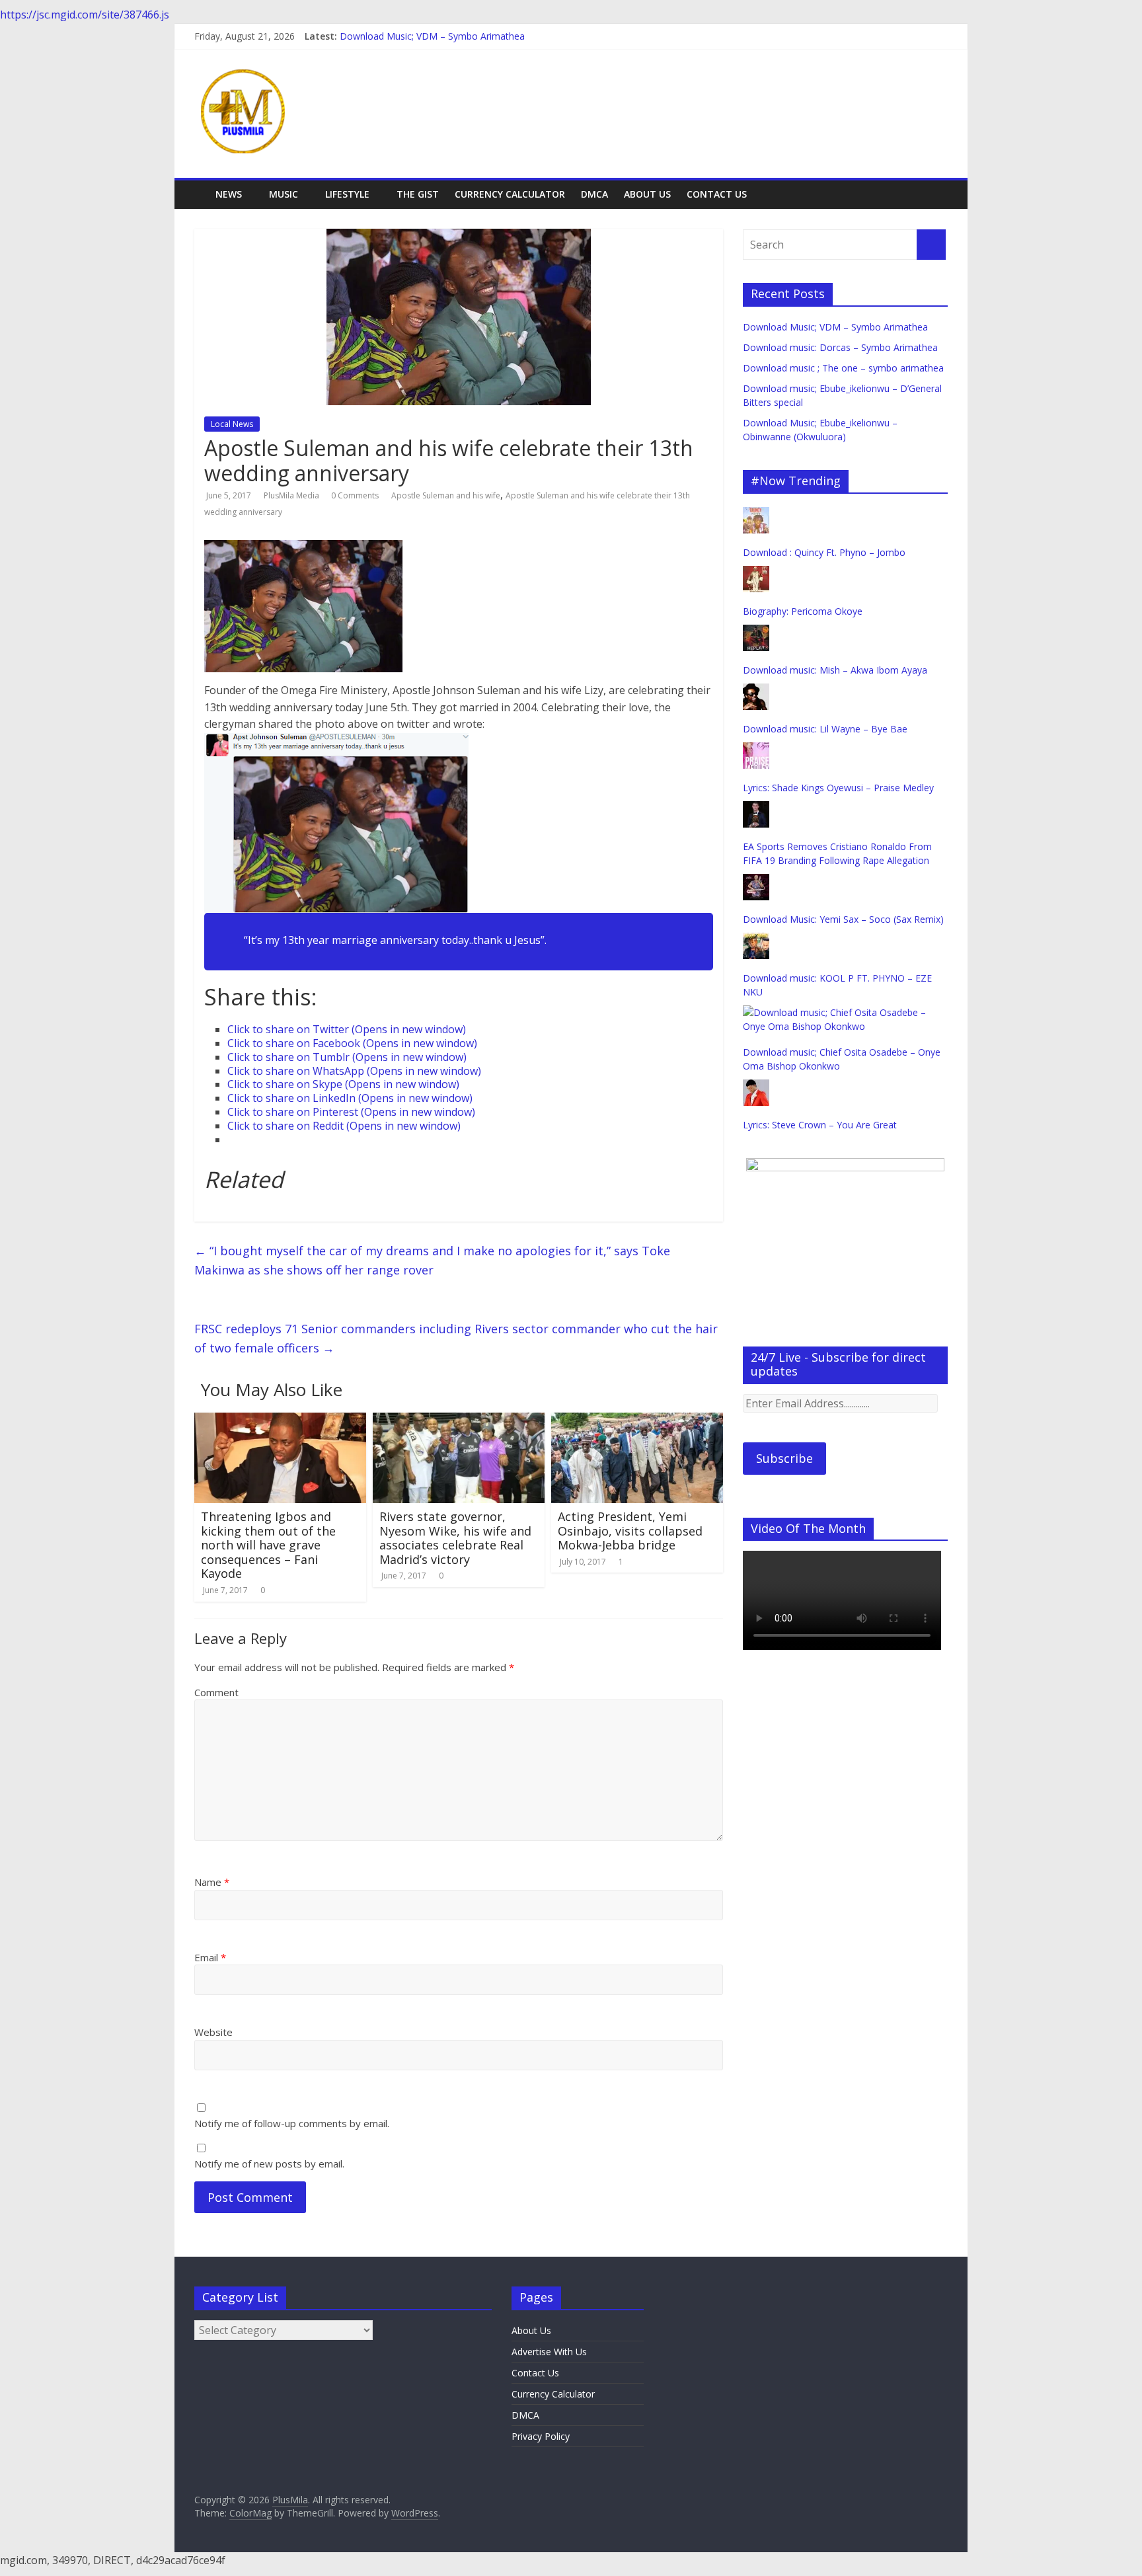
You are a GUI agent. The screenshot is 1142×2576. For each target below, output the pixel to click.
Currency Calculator (510, 194)
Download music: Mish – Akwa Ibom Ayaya (835, 670)
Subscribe (784, 1458)
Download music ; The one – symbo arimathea (843, 368)
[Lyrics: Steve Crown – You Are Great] (756, 1086)
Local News (232, 424)
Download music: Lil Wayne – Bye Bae (825, 729)
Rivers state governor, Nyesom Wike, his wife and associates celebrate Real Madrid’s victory (455, 1538)
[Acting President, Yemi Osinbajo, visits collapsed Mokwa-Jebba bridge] (637, 1421)
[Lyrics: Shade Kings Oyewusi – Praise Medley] (756, 749)
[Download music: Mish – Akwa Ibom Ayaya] (756, 632)
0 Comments (355, 495)
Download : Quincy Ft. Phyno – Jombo (824, 552)
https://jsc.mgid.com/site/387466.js (85, 15)
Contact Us (717, 194)
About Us (647, 194)
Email (210, 1957)
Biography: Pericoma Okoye (803, 611)
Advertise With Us (549, 2352)
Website (213, 2032)
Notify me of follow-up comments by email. (292, 2123)
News (229, 194)
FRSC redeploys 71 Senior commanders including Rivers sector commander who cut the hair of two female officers (456, 1338)
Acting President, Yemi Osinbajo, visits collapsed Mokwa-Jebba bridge (630, 1531)
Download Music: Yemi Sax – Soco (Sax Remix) (843, 919)
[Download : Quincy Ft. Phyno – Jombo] (756, 514)
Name (212, 1882)
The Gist (418, 194)
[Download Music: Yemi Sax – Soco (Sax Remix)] (756, 881)
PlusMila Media (292, 495)
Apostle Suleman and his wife (446, 495)
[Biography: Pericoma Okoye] (756, 573)
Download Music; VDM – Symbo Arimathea (432, 36)
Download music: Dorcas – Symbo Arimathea (840, 347)
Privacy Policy (541, 2436)
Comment (216, 1692)
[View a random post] (940, 187)
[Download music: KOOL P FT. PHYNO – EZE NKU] (756, 940)
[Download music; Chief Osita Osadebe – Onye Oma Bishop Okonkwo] (845, 1012)
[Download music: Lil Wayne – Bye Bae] (756, 690)
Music (284, 194)
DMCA (594, 194)
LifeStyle (347, 194)
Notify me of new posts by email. (269, 2164)
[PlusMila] (201, 185)
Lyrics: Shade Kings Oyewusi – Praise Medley (838, 788)
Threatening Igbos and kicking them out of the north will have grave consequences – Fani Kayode (268, 1545)
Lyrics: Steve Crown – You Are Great (820, 1125)
